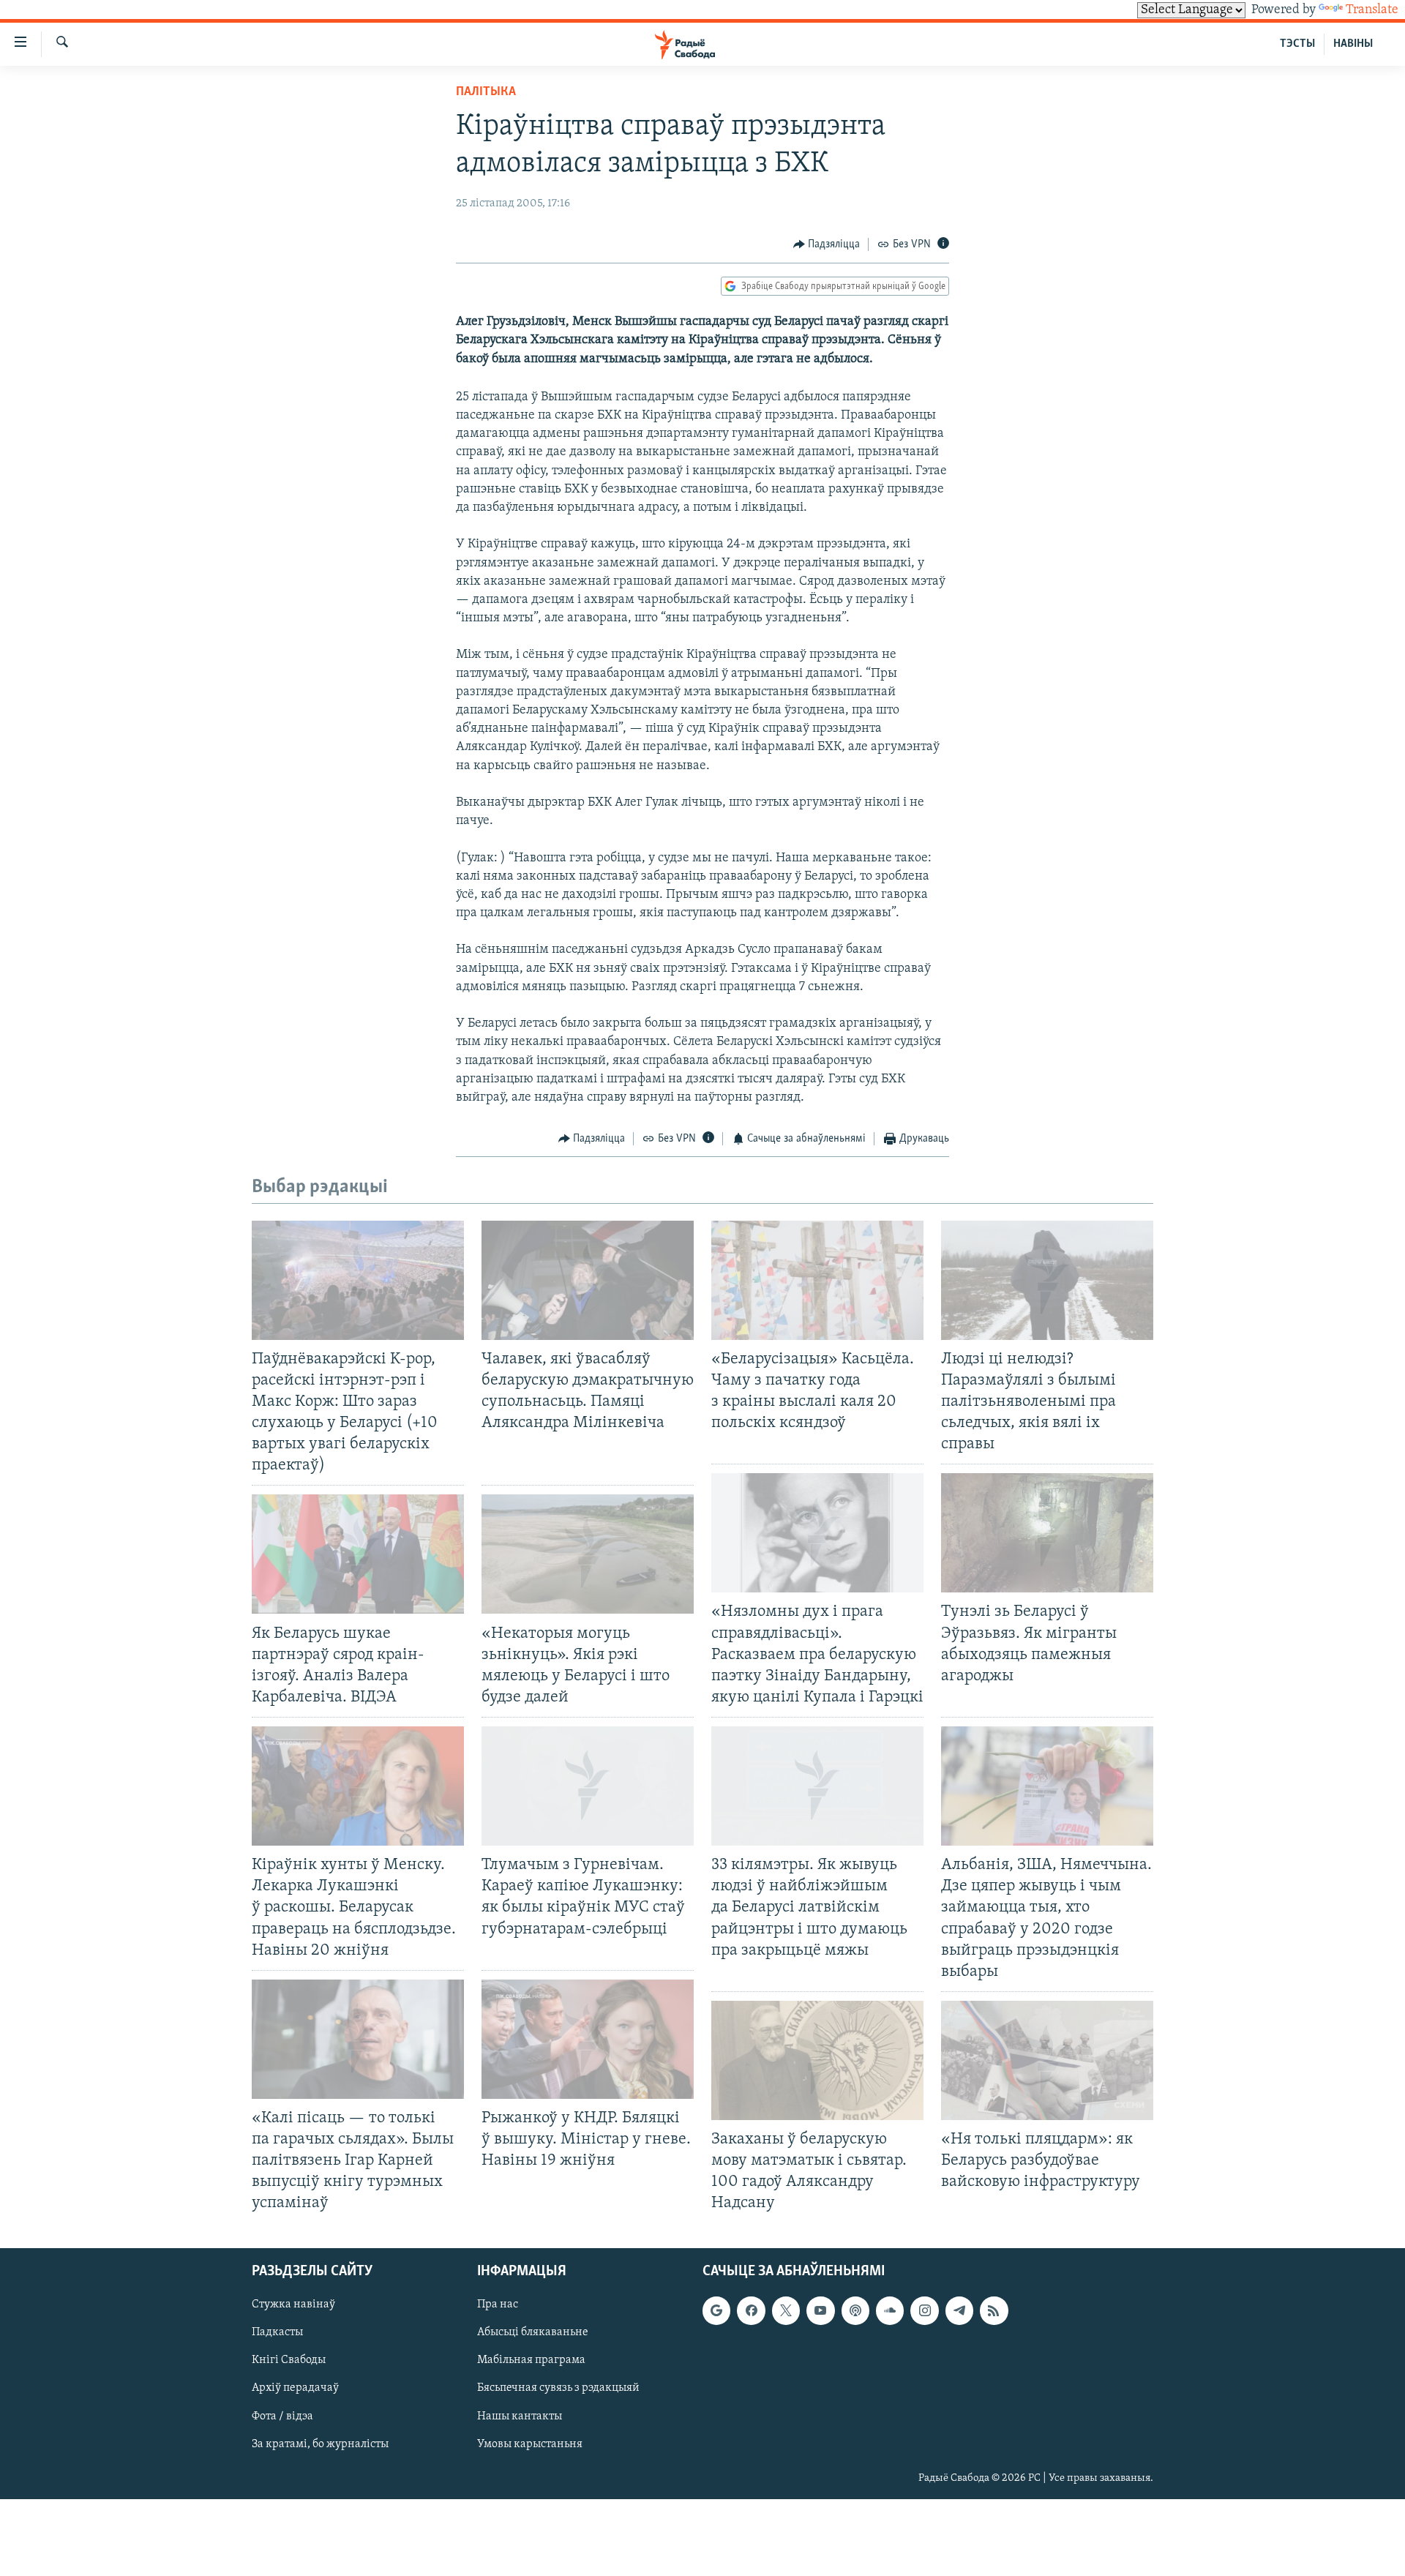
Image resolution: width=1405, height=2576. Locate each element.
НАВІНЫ (1353, 44)
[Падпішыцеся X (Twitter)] (786, 2310)
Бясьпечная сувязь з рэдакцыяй (558, 2388)
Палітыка (486, 92)
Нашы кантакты (520, 2416)
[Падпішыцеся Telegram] (959, 2310)
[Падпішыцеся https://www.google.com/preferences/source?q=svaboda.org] (716, 2310)
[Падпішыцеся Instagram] (924, 2310)
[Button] (827, 244)
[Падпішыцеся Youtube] (820, 2310)
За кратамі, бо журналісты (320, 2444)
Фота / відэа (282, 2416)
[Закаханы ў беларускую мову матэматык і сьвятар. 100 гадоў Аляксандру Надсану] (817, 2060)
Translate (1372, 10)
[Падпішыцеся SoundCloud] (890, 2310)
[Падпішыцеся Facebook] (751, 2310)
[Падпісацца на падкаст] (855, 2310)
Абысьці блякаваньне (533, 2332)
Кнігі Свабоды (289, 2360)
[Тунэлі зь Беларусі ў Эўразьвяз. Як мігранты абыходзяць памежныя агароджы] (1047, 1533)
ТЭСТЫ (1297, 44)
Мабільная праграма (531, 2360)
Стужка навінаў (293, 2304)
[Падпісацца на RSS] (994, 2310)
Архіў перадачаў (295, 2388)
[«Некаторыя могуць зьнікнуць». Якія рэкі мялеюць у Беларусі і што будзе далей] (588, 1554)
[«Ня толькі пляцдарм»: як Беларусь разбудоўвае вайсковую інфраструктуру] (1047, 2060)
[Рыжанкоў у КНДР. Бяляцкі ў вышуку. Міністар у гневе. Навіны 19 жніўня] (588, 2039)
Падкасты (277, 2332)
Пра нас (498, 2304)
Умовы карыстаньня (530, 2444)
